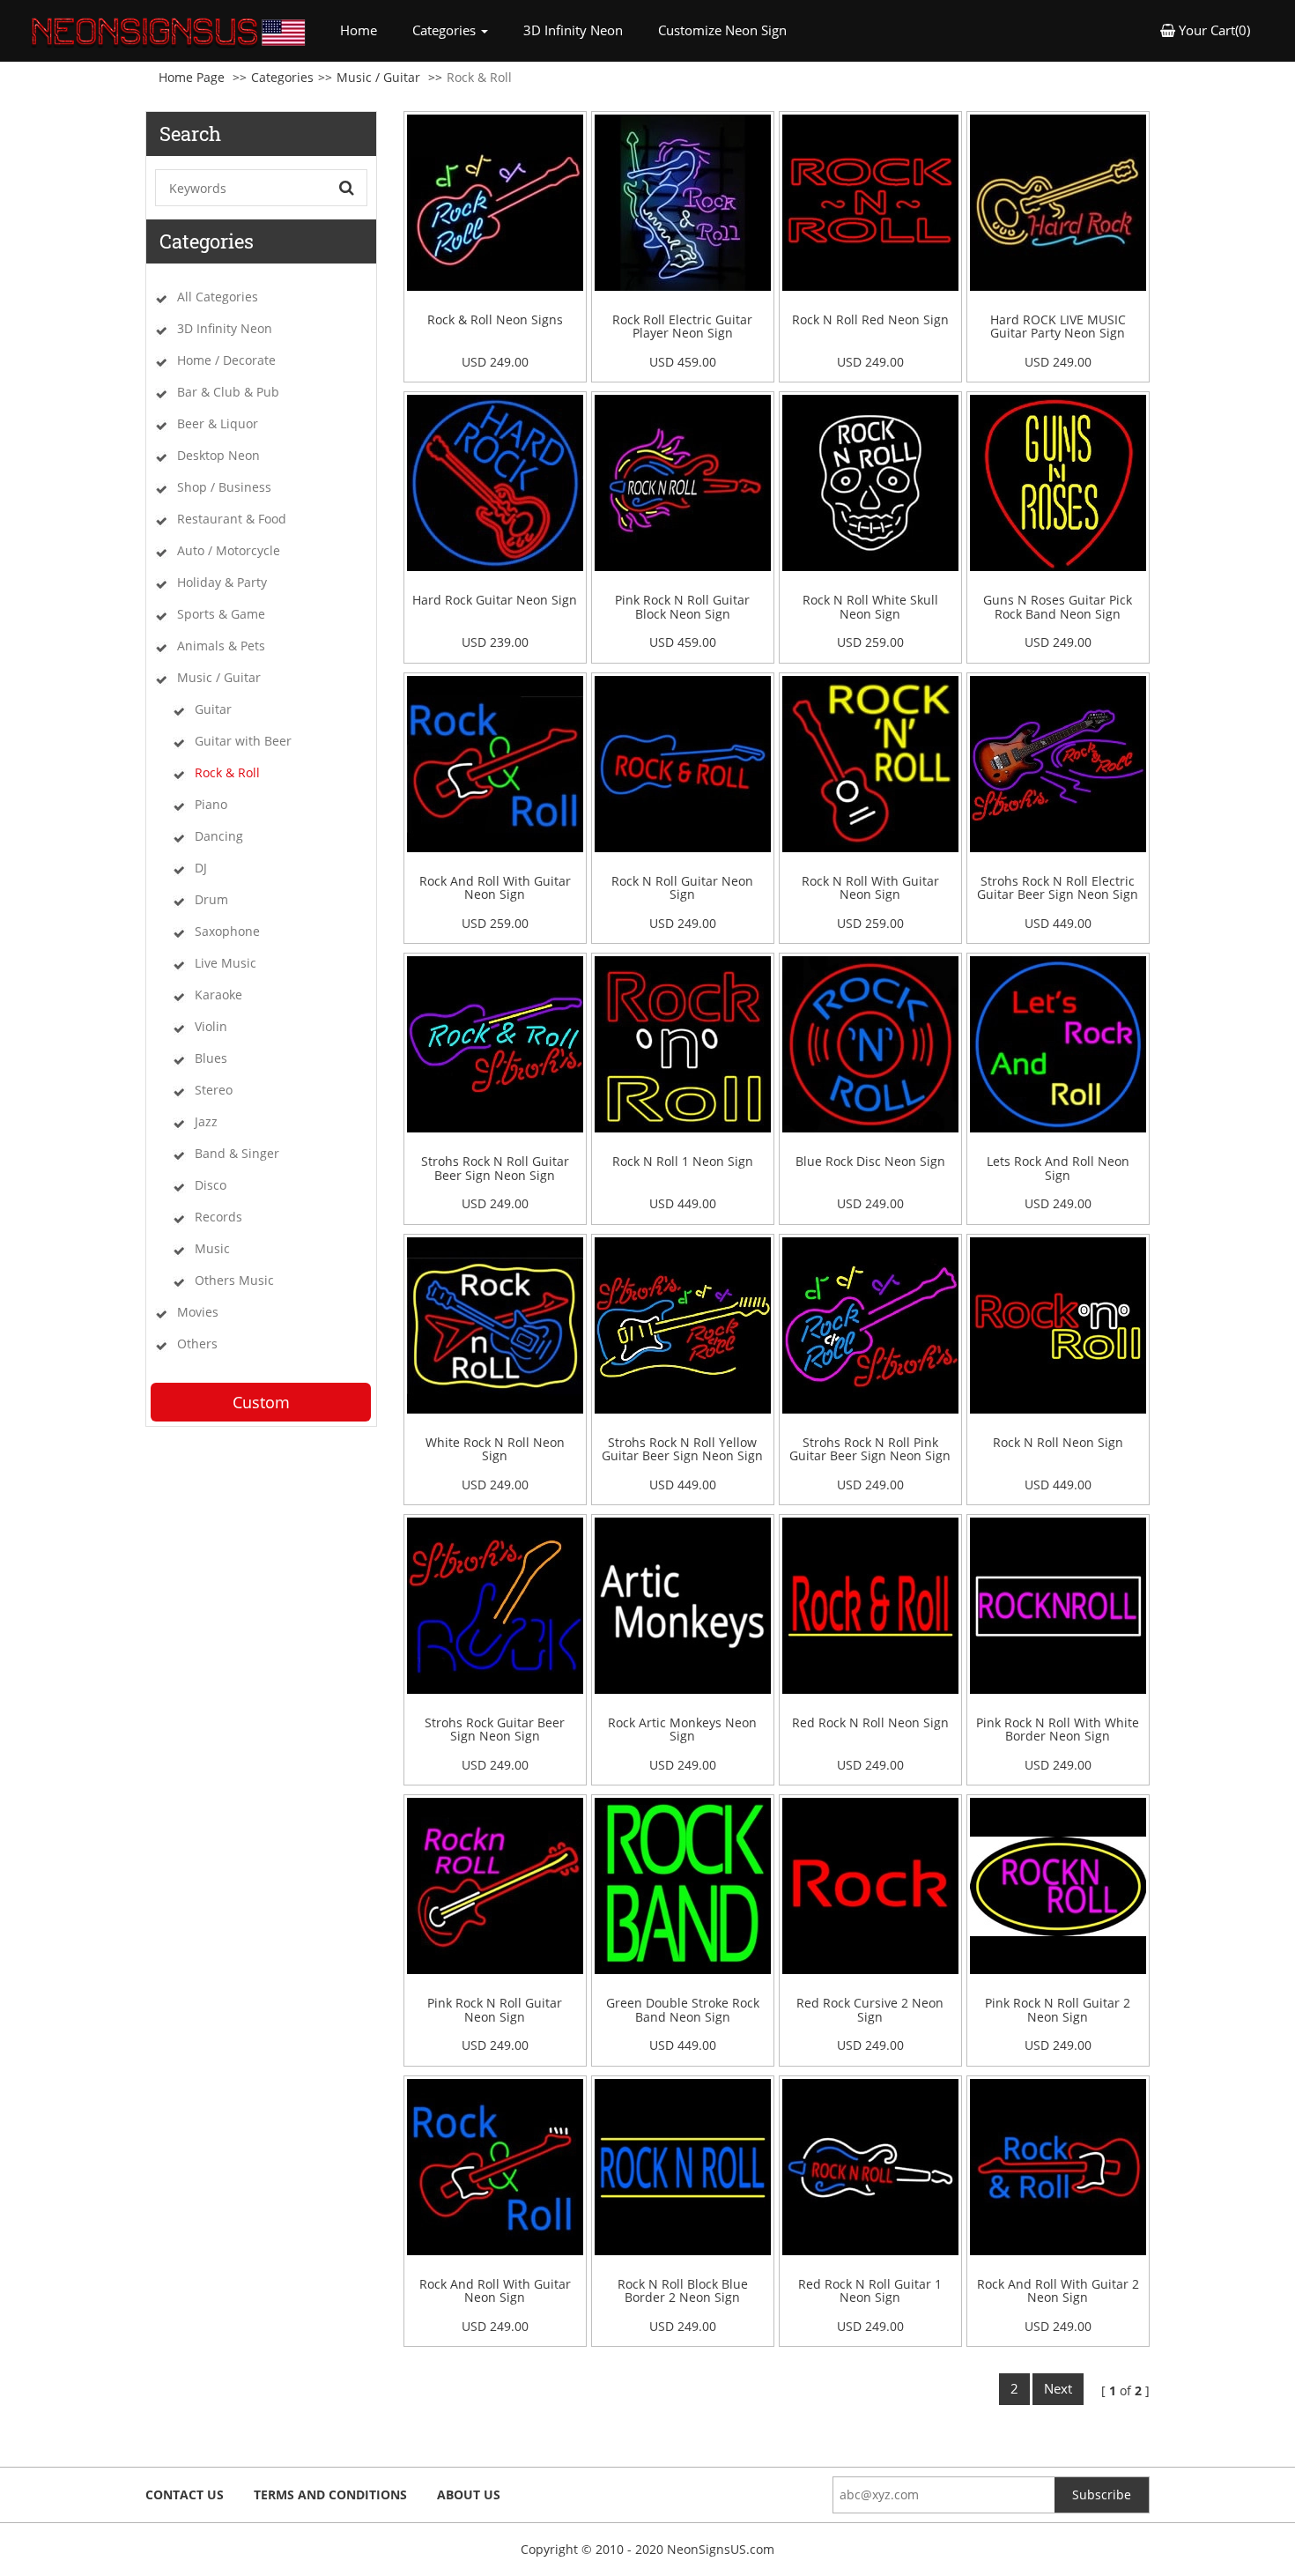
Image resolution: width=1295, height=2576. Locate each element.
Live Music (226, 963)
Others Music (234, 1280)
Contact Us (185, 2494)
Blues (211, 1058)
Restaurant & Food (232, 519)
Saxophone (227, 931)
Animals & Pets (221, 646)
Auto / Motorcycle (229, 550)
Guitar (213, 709)
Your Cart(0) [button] (1213, 30)
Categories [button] (446, 30)
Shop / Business (224, 487)
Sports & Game (221, 614)
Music (212, 1248)
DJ (201, 868)
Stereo (214, 1090)
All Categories (218, 297)
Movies (198, 1312)
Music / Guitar (378, 77)
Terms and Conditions (330, 2494)
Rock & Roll (227, 772)
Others (197, 1344)
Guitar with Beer (243, 741)
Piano (211, 804)
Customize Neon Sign (722, 30)
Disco (211, 1185)
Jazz (206, 1121)
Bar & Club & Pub (228, 392)
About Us (469, 2494)
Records (218, 1217)
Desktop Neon (218, 455)
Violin (211, 1026)
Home (367, 30)
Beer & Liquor (218, 423)
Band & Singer (237, 1153)
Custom (261, 1402)
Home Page (192, 77)
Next (1058, 2388)
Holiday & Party (222, 582)
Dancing (219, 836)
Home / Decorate (226, 360)
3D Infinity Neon (573, 30)
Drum (211, 899)
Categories (282, 77)
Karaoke (218, 995)
